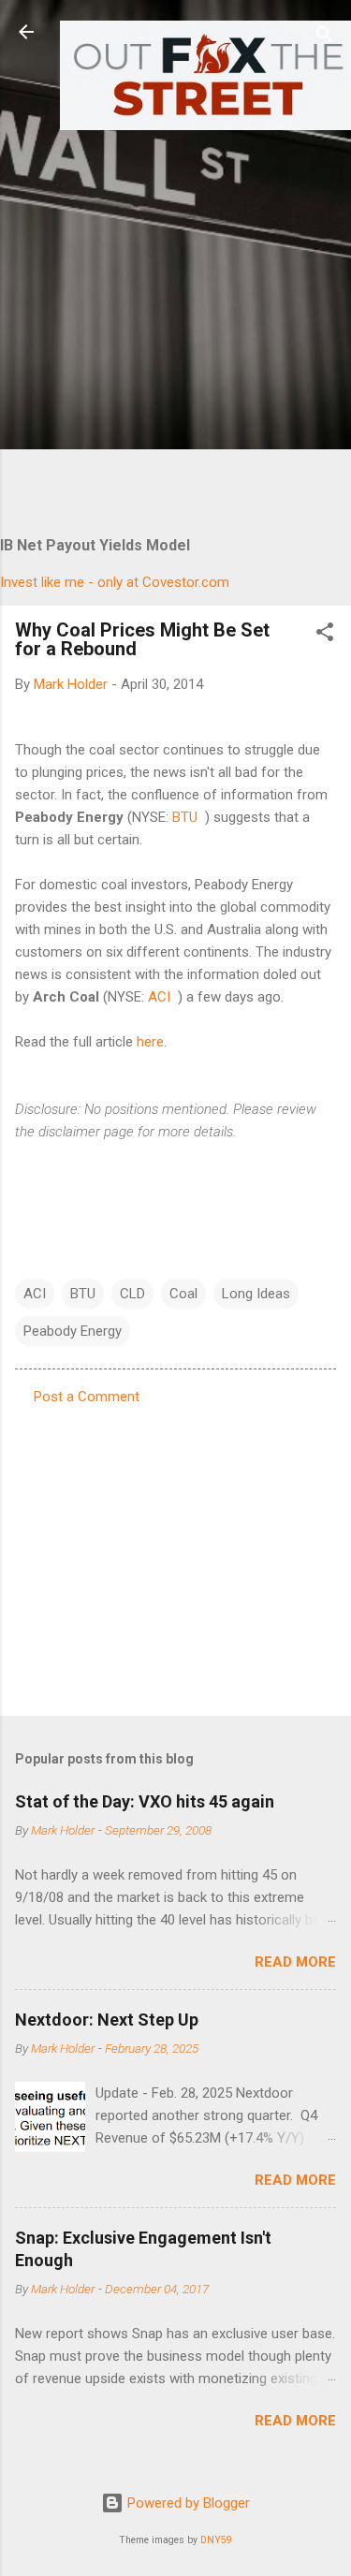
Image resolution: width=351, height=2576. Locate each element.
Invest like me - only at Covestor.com (115, 582)
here (150, 1042)
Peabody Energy (73, 1331)
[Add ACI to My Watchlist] (176, 997)
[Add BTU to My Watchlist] (203, 817)
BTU (185, 817)
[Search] (325, 38)
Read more (295, 1962)
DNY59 (216, 2540)
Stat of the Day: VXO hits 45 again (145, 1801)
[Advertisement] (175, 314)
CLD (132, 1294)
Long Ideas (256, 1294)
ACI (159, 997)
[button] (325, 635)
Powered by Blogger (187, 2503)
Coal (183, 1294)
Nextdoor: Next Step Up (107, 2020)
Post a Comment (87, 1397)
